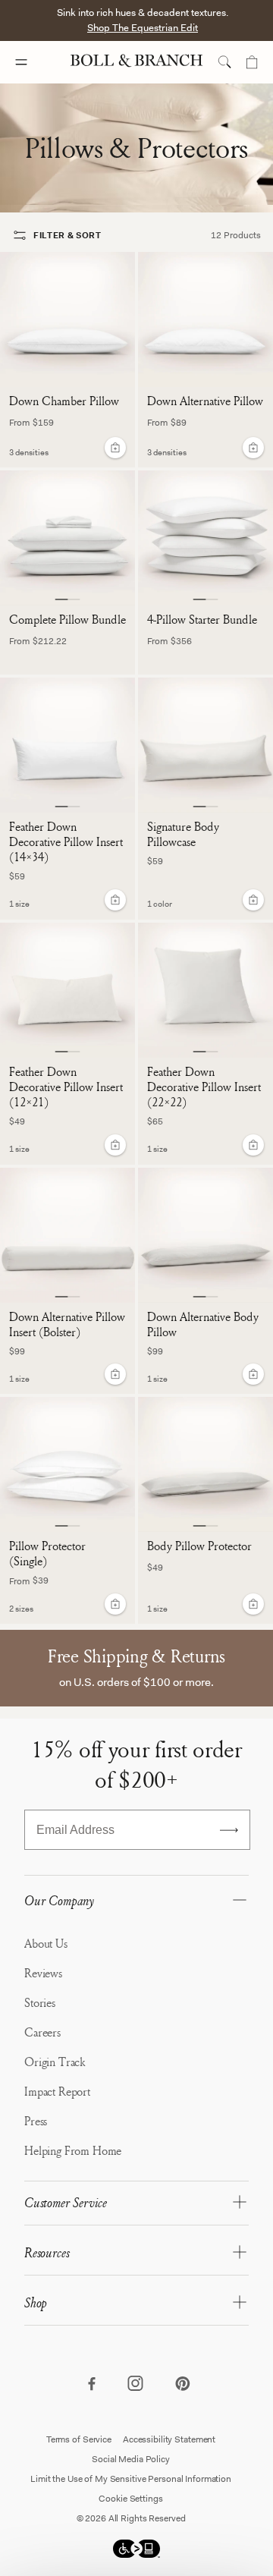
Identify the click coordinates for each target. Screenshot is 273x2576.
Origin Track (55, 2062)
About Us (46, 1943)
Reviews (43, 1973)
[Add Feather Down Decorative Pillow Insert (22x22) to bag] (253, 1145)
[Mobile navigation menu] (35, 62)
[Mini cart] (252, 62)
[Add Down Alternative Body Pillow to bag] (253, 1374)
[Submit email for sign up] (229, 1830)
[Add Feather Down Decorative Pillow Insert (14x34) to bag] (115, 900)
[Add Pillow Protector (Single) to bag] (115, 1604)
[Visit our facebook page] (91, 2385)
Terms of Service (79, 2439)
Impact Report (57, 2091)
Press (36, 2121)
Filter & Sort (67, 235)
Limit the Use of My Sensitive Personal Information (131, 2479)
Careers (42, 2032)
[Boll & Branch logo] (136, 62)
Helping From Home (73, 2150)
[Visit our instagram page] (136, 2385)
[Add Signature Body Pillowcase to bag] (253, 900)
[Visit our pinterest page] (182, 2385)
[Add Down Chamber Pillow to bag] (115, 448)
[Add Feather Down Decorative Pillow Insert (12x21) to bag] (115, 1145)
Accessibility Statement (169, 2439)
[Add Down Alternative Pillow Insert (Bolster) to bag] (115, 1374)
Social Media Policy (131, 2459)
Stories (40, 2002)
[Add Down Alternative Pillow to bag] (253, 448)
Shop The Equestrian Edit (143, 28)
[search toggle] (224, 62)
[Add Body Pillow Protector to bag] (253, 1604)
